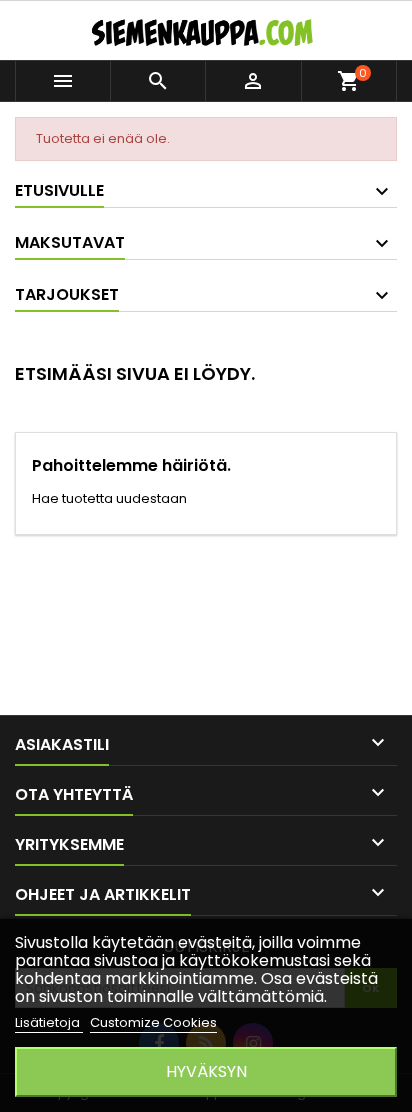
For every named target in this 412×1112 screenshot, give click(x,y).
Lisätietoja (49, 1022)
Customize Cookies (153, 1022)
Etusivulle (59, 190)
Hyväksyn (206, 1071)
